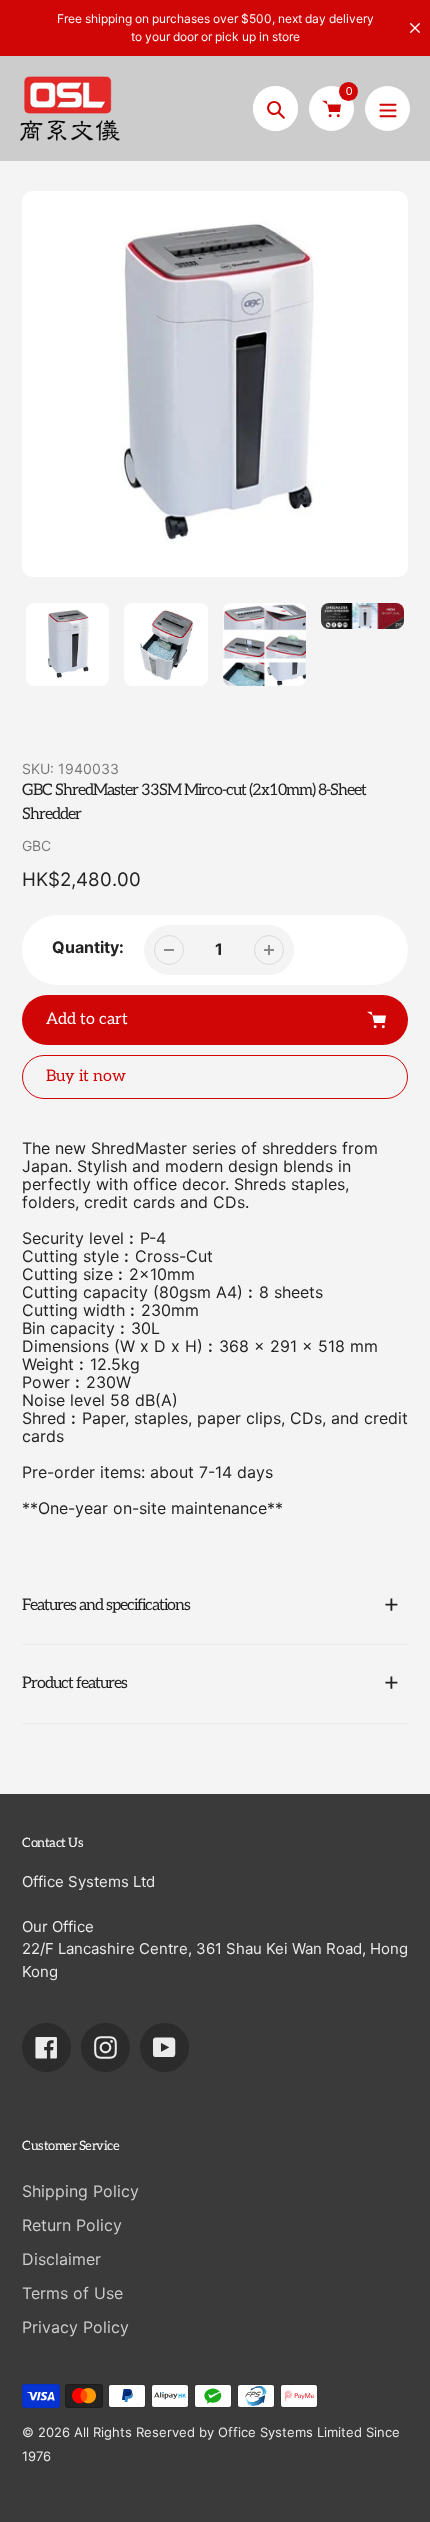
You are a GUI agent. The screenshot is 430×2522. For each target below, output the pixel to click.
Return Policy (72, 2225)
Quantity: (88, 947)
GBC (36, 845)
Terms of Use (72, 2293)
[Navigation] (387, 108)
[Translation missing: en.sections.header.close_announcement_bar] (415, 28)
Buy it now (86, 1076)
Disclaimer (61, 2259)
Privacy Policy (75, 2327)
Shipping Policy (80, 2191)
